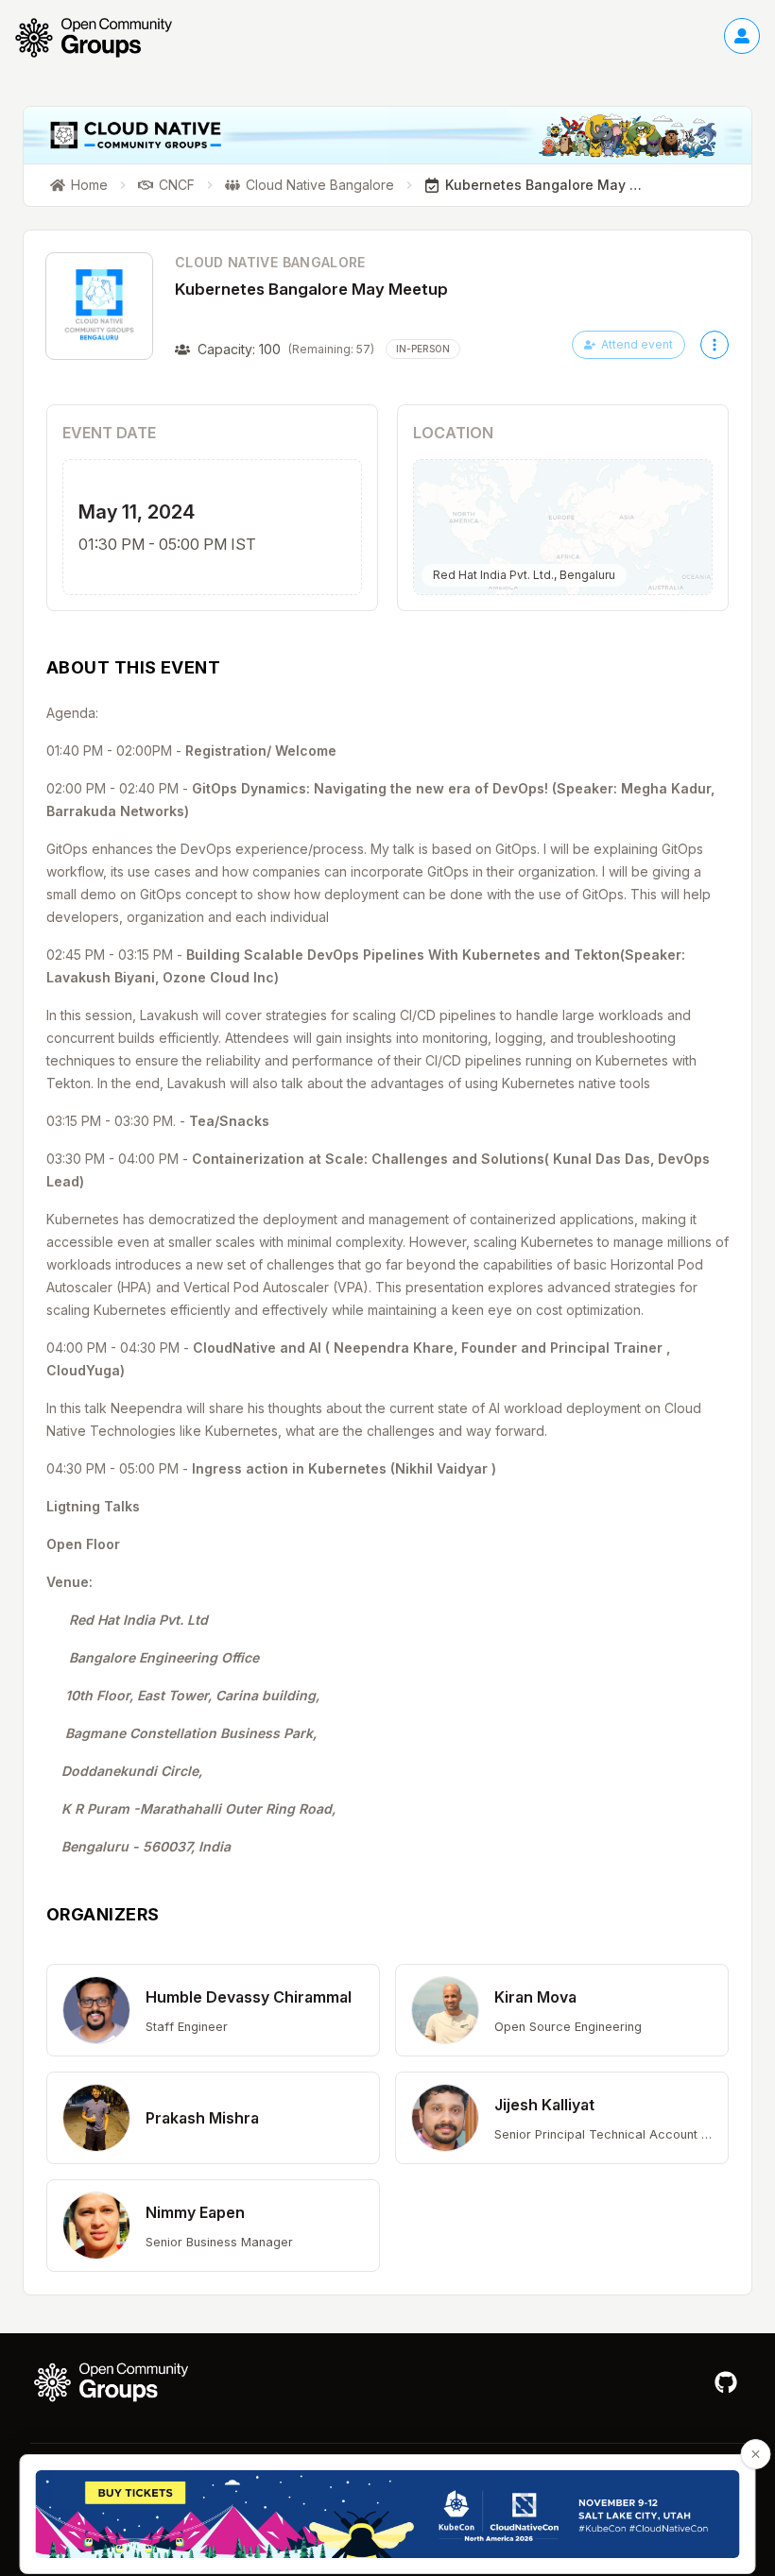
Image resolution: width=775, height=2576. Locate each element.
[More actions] (715, 345)
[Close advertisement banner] (756, 2454)
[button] (213, 2010)
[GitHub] (726, 2382)
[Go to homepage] (103, 38)
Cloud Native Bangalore (270, 262)
